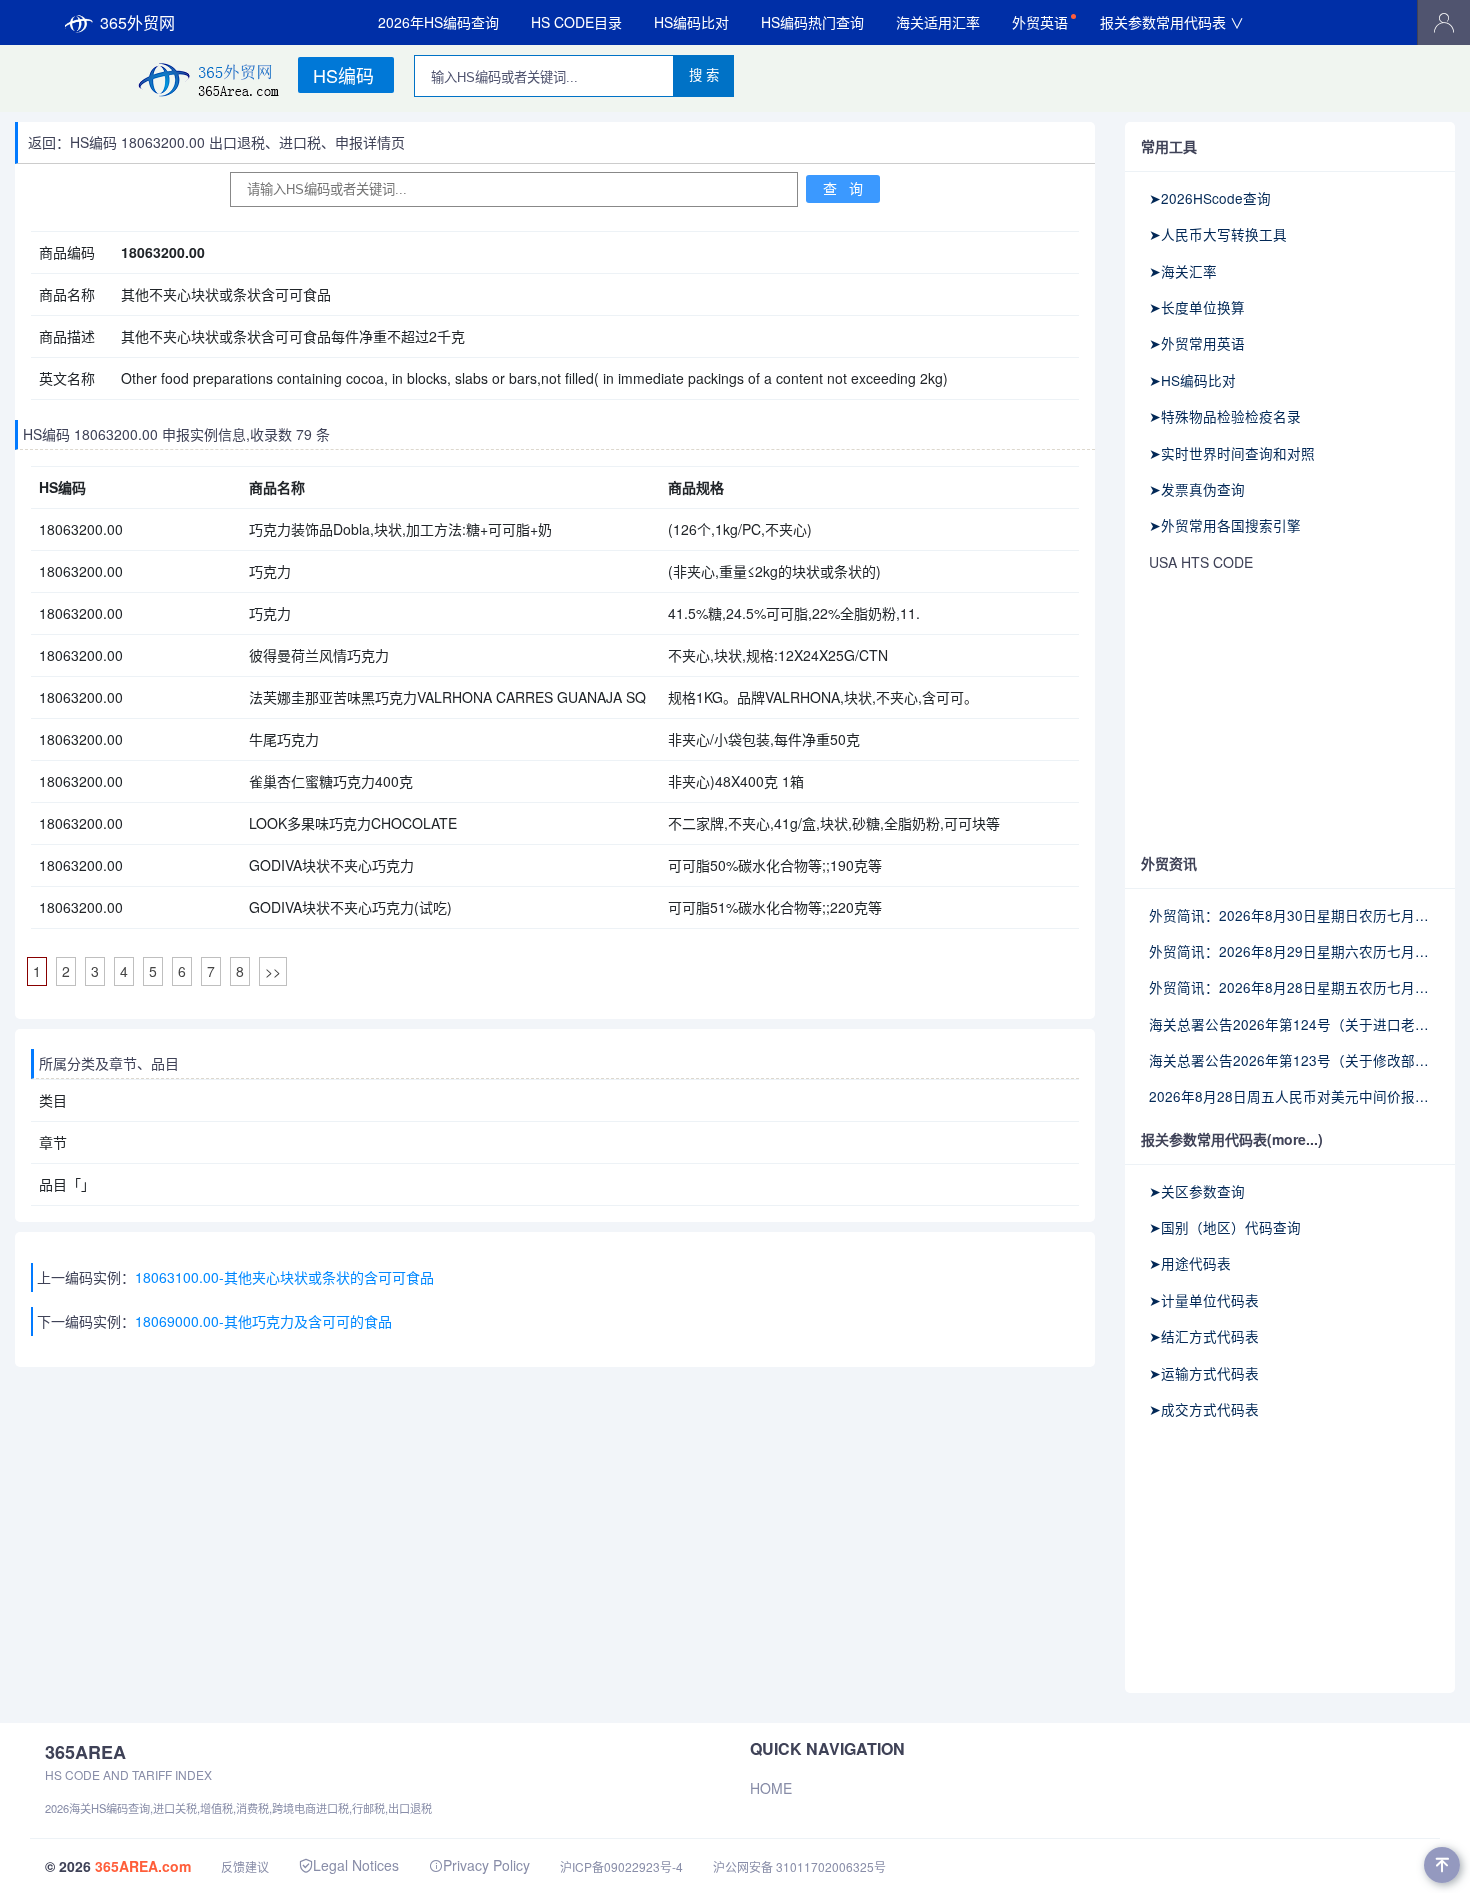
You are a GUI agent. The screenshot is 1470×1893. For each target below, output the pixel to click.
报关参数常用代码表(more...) (1232, 1139)
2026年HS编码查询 (438, 22)
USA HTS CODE (1201, 562)
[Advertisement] (1290, 714)
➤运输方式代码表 (1204, 1373)
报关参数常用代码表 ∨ (1172, 22)
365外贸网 (137, 22)
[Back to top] (1442, 1865)
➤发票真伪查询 (1197, 489)
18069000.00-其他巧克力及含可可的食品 (263, 1321)
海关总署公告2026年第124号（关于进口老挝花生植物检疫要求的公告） (1290, 1024)
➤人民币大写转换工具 (1218, 234)
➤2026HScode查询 (1210, 198)
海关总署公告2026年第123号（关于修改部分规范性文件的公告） (1290, 1060)
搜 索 (704, 75)
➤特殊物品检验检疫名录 (1225, 416)
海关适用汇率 (938, 22)
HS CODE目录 (576, 22)
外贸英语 (1040, 22)
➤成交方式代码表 (1204, 1409)
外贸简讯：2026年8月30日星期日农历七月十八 (1290, 915)
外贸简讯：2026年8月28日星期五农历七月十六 (1290, 987)
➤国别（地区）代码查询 (1225, 1227)
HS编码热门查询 (812, 22)
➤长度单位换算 (1197, 307)
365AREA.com (143, 1866)
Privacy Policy (486, 1865)
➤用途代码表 (1190, 1263)
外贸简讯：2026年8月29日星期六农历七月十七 (1290, 951)
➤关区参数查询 (1197, 1191)
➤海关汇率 (1183, 271)
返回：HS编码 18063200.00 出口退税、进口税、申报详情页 (216, 142)
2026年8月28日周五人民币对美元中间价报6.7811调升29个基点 (1290, 1096)
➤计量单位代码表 (1204, 1300)
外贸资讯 (1169, 863)
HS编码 (343, 75)
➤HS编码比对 (1192, 380)
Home (771, 1788)
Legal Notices (356, 1865)
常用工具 (1169, 146)
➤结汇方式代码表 (1204, 1336)
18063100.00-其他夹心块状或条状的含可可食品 (284, 1277)
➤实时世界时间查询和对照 (1232, 453)
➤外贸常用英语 (1197, 343)
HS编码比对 (691, 22)
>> (273, 971)
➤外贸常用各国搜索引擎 (1225, 525)
